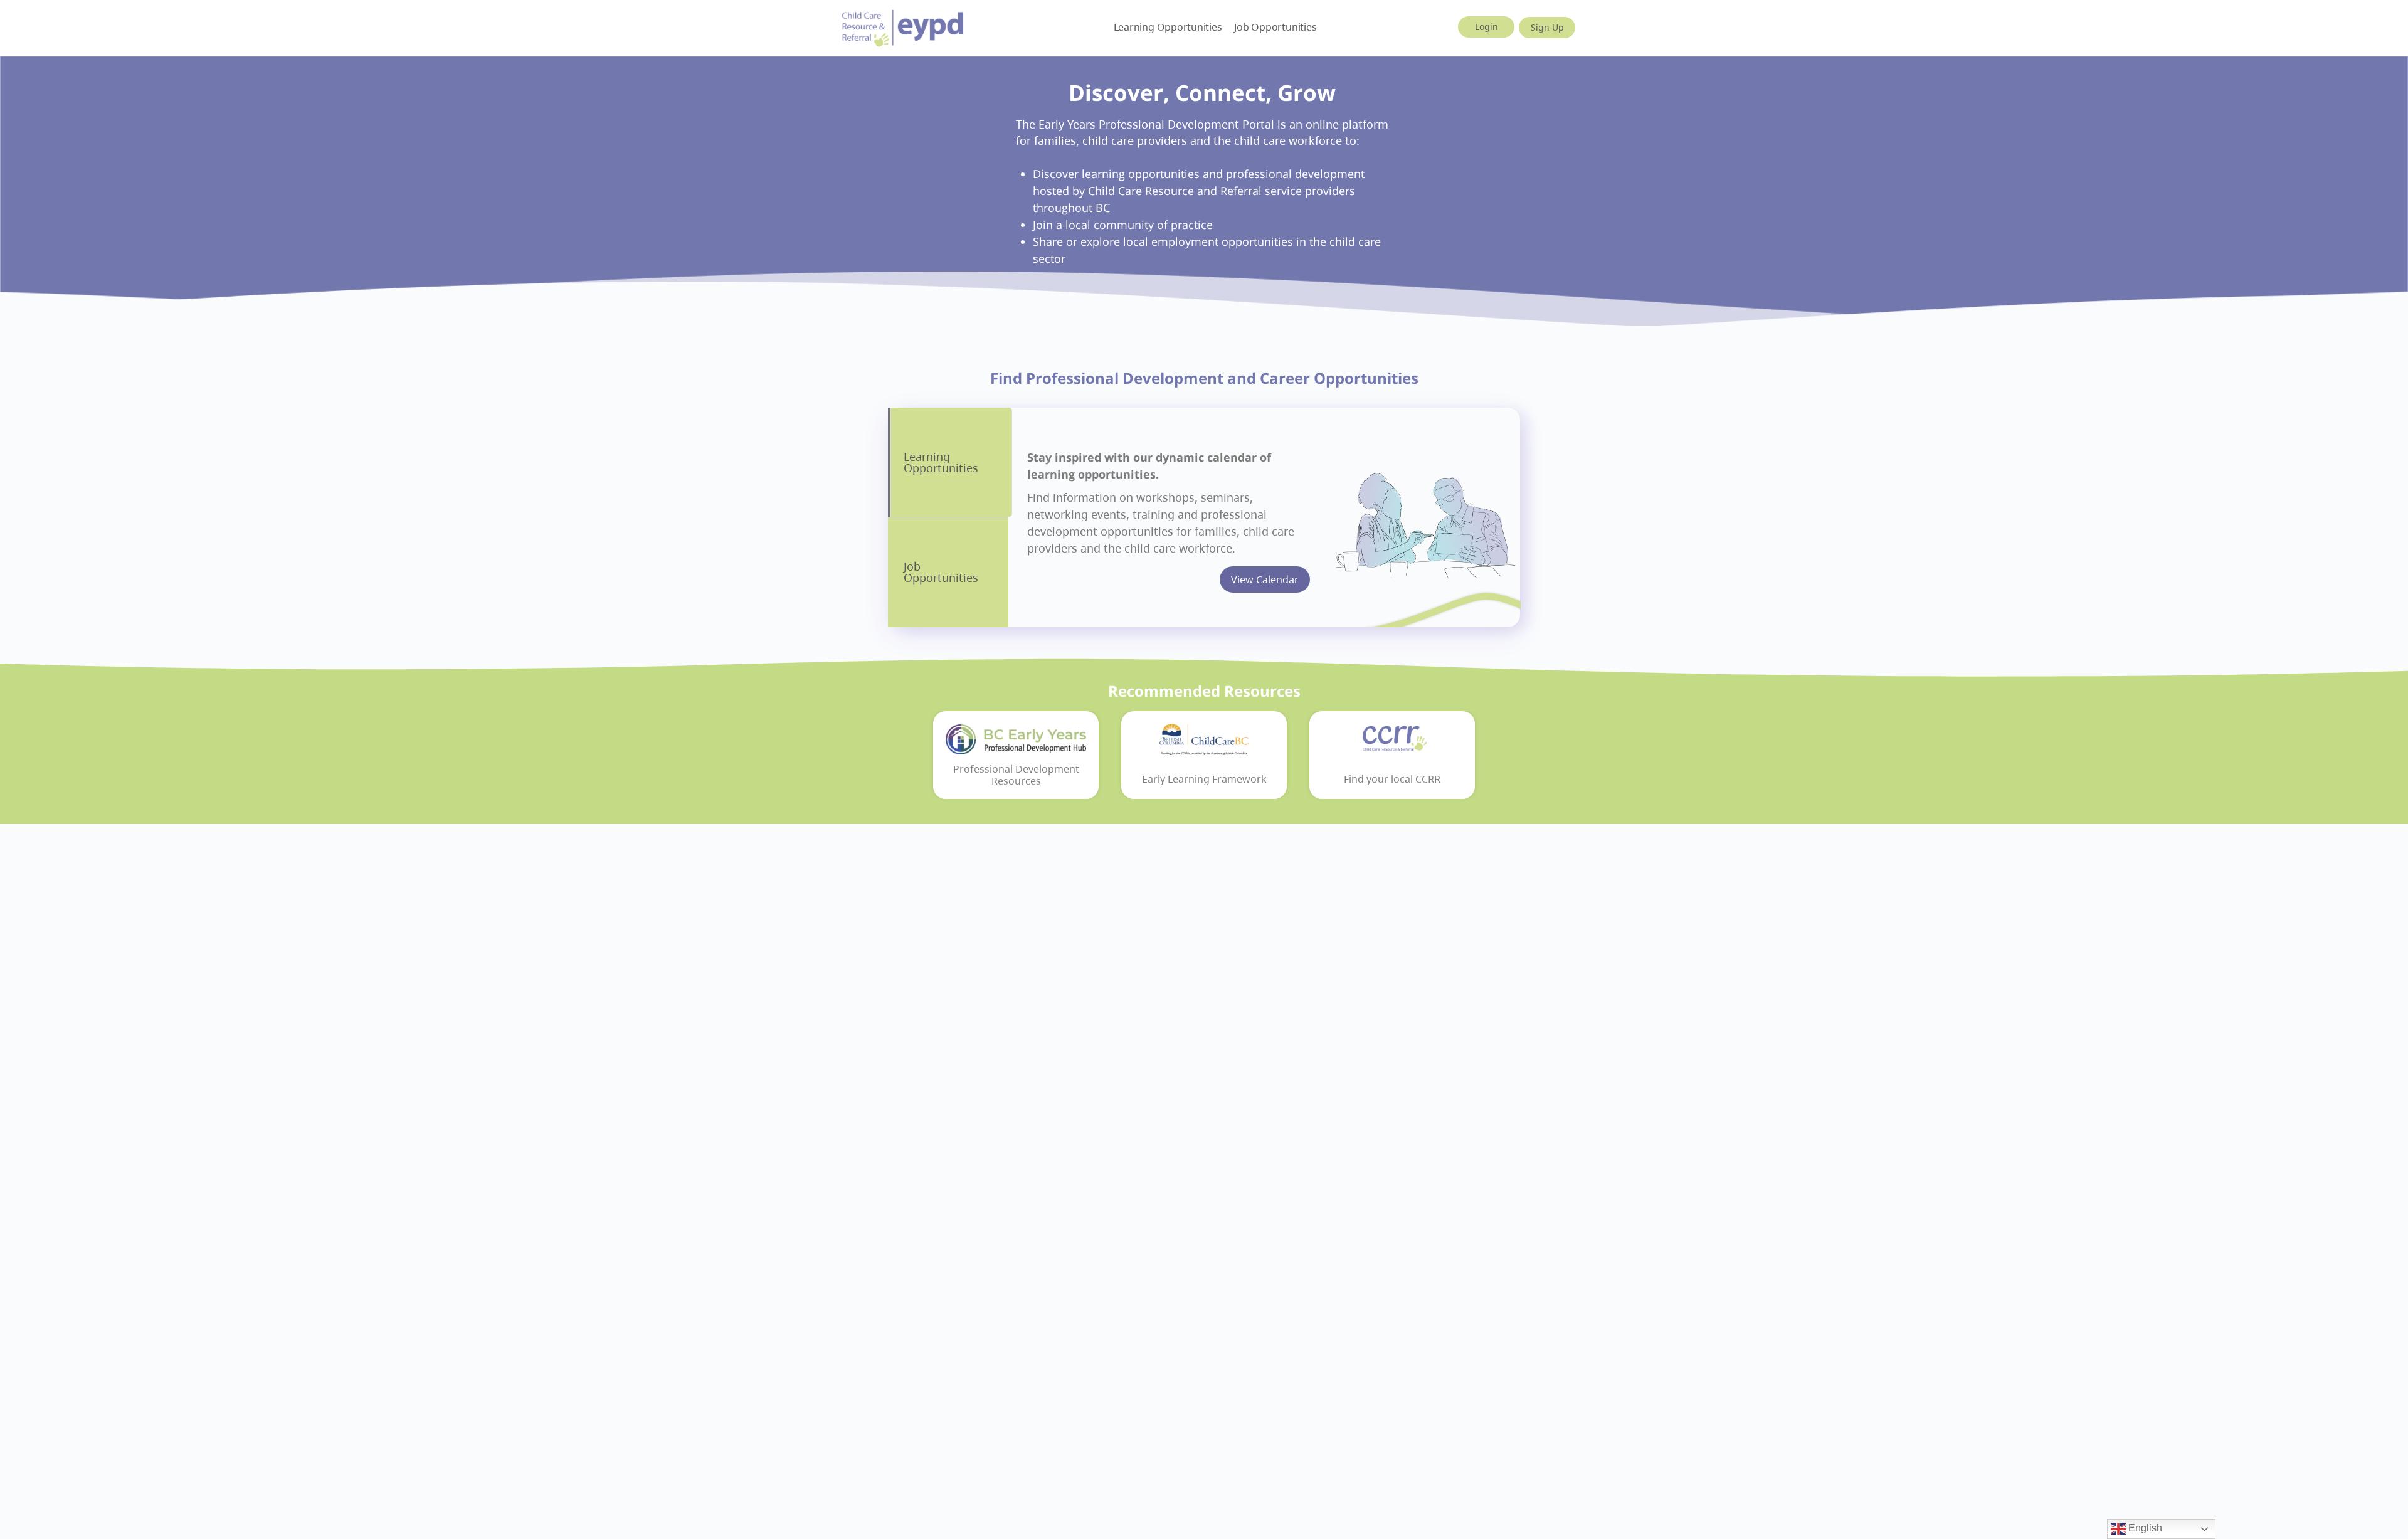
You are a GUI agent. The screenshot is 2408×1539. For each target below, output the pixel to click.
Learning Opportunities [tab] (941, 462)
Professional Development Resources (1016, 775)
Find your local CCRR (1392, 779)
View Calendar (1265, 579)
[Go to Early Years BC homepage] (903, 26)
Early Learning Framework (1204, 779)
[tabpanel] (1264, 517)
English (2144, 1528)
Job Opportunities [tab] (941, 572)
